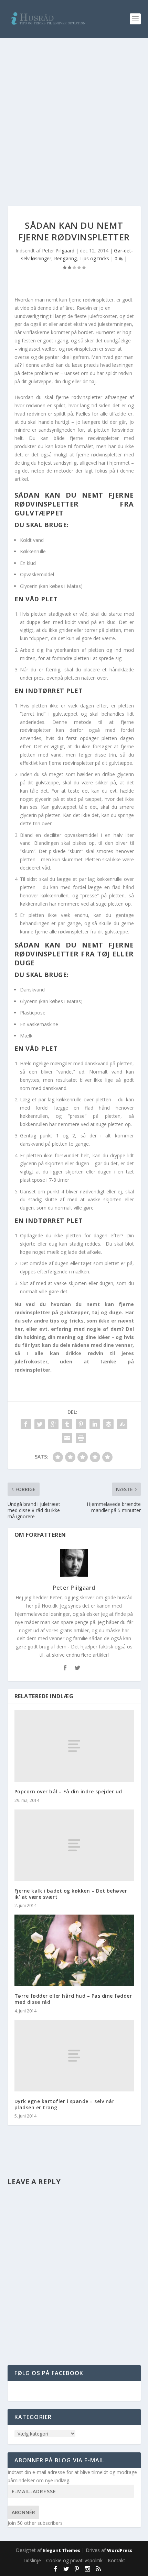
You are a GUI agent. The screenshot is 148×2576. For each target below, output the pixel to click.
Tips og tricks (94, 258)
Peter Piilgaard (58, 251)
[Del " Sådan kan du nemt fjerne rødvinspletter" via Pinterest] (81, 1424)
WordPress (120, 2550)
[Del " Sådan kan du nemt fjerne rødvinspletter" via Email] (67, 1438)
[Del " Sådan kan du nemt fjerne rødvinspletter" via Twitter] (40, 1424)
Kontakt (117, 2560)
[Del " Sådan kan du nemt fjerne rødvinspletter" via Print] (81, 1438)
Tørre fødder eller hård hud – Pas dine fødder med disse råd (73, 1999)
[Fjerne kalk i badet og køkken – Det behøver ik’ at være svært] (74, 1845)
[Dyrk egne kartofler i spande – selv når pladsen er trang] (74, 2056)
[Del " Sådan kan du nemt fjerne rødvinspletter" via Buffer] (108, 1424)
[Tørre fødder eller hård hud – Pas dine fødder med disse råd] (74, 1950)
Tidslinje (32, 2560)
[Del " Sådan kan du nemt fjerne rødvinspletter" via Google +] (53, 1424)
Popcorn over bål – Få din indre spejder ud (68, 1791)
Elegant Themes (62, 2550)
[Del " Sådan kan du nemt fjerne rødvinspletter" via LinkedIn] (95, 1424)
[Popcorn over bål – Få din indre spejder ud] (74, 1746)
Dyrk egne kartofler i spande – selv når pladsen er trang (65, 2104)
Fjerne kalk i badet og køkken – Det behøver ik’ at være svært (71, 1894)
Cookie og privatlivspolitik (74, 2560)
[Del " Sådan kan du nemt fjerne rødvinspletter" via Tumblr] (67, 1424)
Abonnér (23, 2512)
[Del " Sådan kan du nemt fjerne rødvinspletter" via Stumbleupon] (122, 1424)
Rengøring (65, 258)
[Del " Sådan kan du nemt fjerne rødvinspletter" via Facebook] (26, 1424)
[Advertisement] (74, 115)
